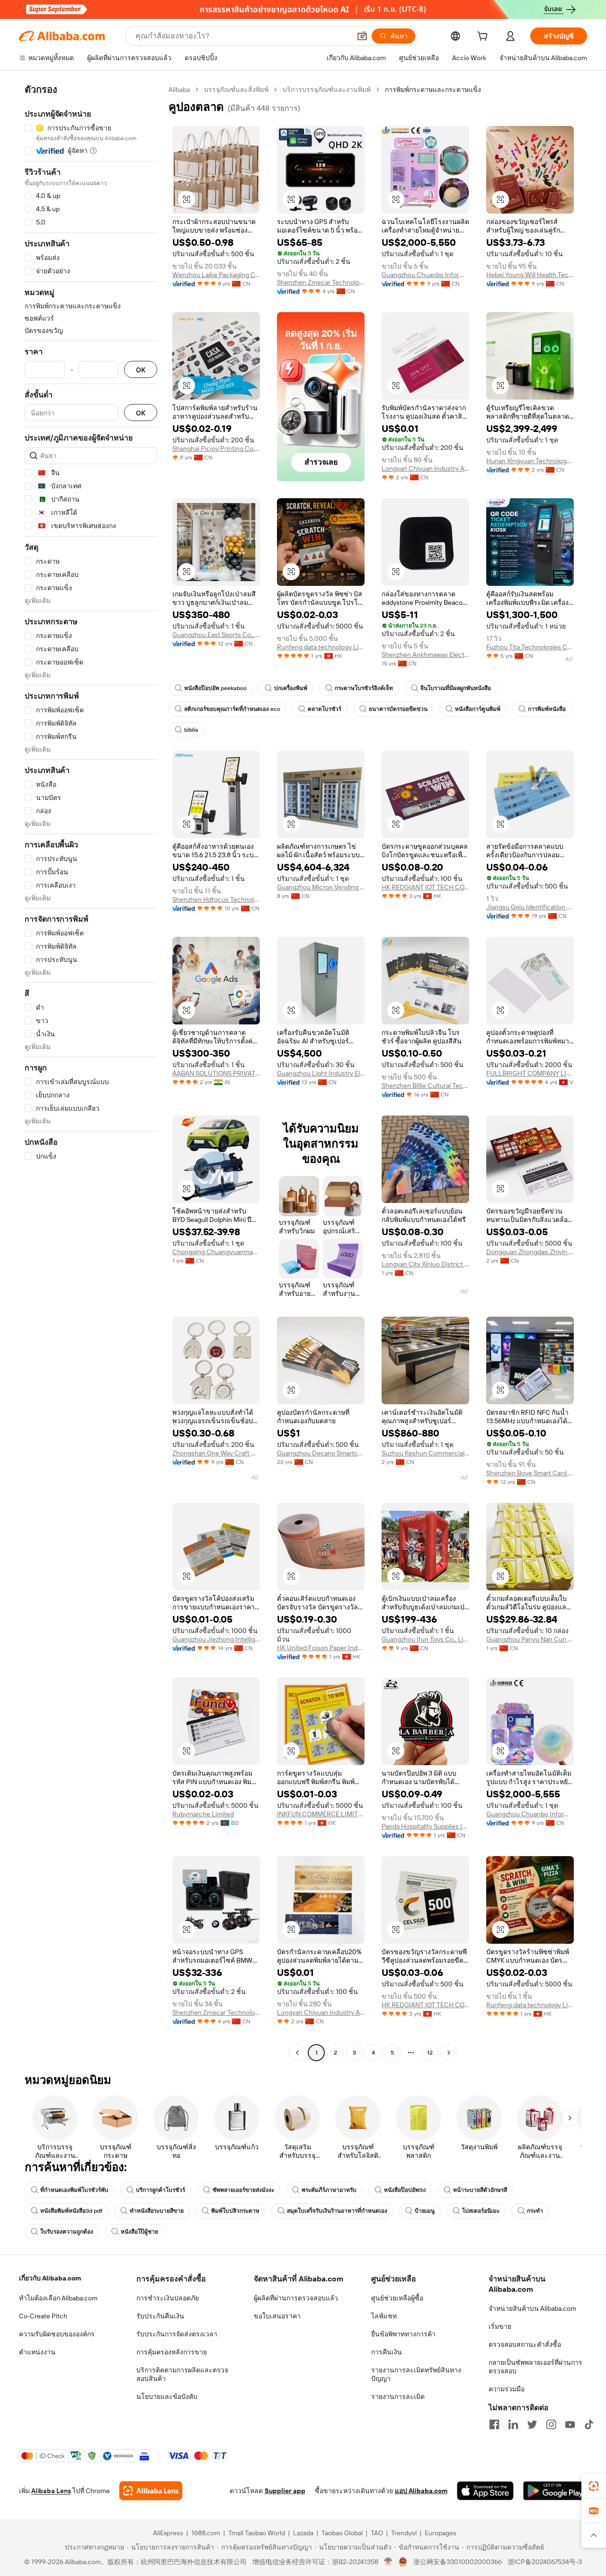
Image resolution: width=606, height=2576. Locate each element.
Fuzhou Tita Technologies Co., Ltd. (530, 647)
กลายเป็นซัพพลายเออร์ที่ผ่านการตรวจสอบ (535, 2367)
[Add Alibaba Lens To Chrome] (151, 2491)
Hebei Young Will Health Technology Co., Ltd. (530, 275)
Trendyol (404, 2533)
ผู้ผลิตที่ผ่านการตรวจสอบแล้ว (296, 2298)
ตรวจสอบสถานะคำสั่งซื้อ (525, 2344)
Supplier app (285, 2491)
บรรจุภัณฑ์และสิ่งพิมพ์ (236, 90)
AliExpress (168, 2533)
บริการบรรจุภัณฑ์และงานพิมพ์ (327, 90)
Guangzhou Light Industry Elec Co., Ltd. (321, 1073)
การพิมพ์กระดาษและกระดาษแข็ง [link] (433, 90)
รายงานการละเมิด (398, 2396)
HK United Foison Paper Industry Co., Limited (321, 1648)
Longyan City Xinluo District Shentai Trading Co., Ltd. (425, 1264)
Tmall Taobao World (257, 2533)
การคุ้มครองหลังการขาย (172, 2352)
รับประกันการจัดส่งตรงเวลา (177, 2334)
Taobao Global (342, 2533)
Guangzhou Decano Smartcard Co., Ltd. (321, 1453)
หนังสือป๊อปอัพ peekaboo (215, 688)
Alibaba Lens (51, 2491)
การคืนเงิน (387, 2352)
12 (430, 2053)
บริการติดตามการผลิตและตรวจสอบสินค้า (182, 2374)
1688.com (206, 2533)
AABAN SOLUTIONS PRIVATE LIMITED (216, 1073)
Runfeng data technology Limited (321, 647)
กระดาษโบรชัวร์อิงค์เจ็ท (364, 688)
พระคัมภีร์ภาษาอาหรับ (329, 2190)
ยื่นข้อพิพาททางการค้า (403, 2334)
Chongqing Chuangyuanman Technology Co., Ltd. (216, 1252)
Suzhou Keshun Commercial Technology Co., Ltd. (425, 1453)
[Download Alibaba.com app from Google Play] (555, 2491)
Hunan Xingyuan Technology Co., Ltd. (530, 461)
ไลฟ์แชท (384, 2316)
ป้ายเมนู (425, 2211)
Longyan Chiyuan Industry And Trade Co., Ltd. (425, 468)
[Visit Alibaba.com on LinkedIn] (513, 2424)
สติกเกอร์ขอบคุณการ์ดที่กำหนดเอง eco (232, 709)
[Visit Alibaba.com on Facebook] (494, 2424)
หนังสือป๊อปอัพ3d (405, 2190)
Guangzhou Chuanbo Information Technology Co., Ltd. (425, 275)
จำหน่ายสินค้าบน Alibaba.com (532, 2308)
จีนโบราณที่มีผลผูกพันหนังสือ (456, 688)
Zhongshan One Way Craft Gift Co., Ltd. (216, 1453)
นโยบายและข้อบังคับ (167, 2396)
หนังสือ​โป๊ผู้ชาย (139, 2232)
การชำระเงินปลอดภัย (168, 2298)
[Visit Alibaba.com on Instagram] (551, 2424)
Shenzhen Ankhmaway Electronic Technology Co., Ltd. (425, 655)
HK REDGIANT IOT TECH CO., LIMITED (425, 887)
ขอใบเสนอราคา (277, 2316)
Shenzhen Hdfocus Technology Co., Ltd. (216, 899)
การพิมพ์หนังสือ (547, 709)
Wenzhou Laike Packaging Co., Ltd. (216, 275)
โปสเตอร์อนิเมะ (481, 2211)
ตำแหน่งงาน (37, 2352)
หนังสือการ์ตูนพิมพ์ (478, 709)
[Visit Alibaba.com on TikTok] (589, 2424)
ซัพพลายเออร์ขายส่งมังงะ (243, 2190)
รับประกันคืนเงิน (160, 2316)
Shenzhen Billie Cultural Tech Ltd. (425, 1086)
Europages (441, 2533)
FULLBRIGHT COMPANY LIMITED (530, 1073)
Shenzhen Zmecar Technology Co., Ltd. (321, 282)
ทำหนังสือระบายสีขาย (157, 2211)
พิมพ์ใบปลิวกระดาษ (235, 2211)
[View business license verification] (388, 2562)
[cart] (484, 37)
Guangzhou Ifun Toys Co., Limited (425, 1639)
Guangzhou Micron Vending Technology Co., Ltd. (321, 887)
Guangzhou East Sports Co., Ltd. (216, 635)
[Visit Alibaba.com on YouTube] (570, 2424)
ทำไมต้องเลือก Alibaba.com (58, 2298)
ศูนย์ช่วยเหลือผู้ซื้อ (397, 2298)
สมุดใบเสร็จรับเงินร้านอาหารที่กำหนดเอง (337, 2211)
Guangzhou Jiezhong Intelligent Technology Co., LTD (216, 1639)
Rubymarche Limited (203, 1814)
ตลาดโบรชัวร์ (325, 709)
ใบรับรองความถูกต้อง (67, 2232)
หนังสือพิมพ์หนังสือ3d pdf (71, 2211)
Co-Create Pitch (43, 2316)
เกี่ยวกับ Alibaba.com (50, 2278)
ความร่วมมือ (507, 2389)
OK (141, 370)
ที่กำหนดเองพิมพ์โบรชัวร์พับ (74, 2190)
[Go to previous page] (297, 2053)
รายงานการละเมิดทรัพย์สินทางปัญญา (416, 2374)
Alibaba (179, 90)
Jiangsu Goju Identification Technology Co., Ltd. (530, 907)
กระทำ (535, 2211)
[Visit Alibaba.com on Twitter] (532, 2424)
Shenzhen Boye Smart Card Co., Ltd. (530, 1473)
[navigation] (91, 1072)
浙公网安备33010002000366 (458, 2562)
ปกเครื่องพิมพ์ (291, 688)
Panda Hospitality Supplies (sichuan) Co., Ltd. (425, 1826)
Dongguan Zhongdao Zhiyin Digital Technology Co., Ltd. (530, 1252)
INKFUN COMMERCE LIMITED (321, 1814)
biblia (191, 730)
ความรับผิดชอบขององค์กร (57, 2334)
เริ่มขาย (500, 2326)
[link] (594, 2486)
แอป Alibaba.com (421, 2491)
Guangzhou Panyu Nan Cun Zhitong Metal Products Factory (530, 1639)
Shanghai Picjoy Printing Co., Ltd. (216, 449)
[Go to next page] (449, 2053)
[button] (362, 36)
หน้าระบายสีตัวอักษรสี (480, 2190)
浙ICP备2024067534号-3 (545, 2562)
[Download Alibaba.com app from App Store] (485, 2491)
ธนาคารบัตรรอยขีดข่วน (398, 709)
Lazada (303, 2533)
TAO (377, 2533)
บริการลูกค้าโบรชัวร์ (160, 2190)
